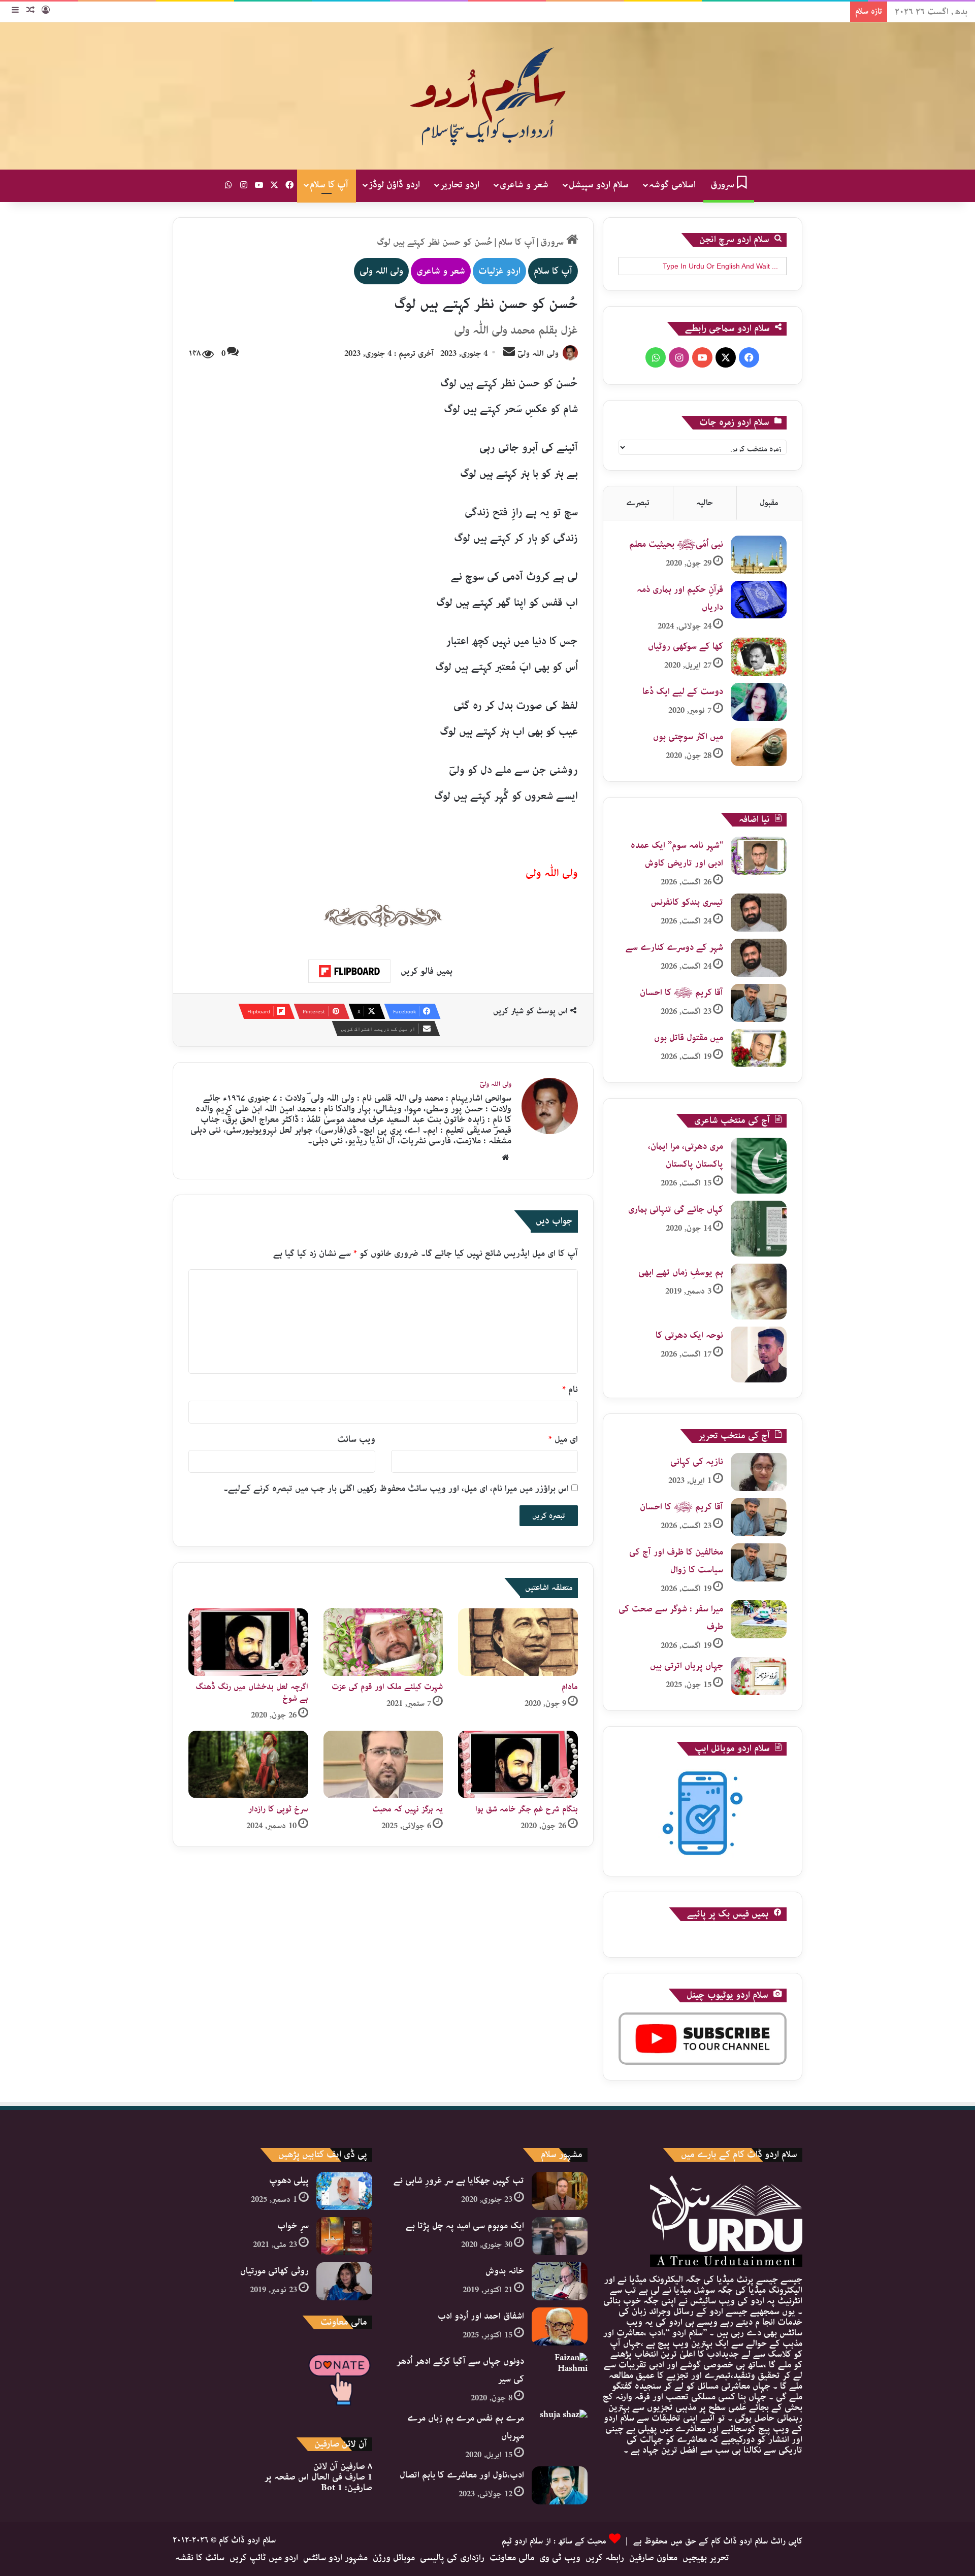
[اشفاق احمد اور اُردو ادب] (560, 2326)
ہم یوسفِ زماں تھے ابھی (681, 1272)
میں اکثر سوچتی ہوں (688, 737)
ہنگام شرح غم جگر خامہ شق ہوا (527, 1809)
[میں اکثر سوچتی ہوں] (759, 747)
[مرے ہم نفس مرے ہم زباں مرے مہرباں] (560, 2429)
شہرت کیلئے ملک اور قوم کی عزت (387, 1687)
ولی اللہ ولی (381, 271)
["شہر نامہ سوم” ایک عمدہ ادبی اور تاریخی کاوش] (759, 856)
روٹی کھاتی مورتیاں (274, 2271)
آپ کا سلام (329, 185)
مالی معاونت (512, 2558)
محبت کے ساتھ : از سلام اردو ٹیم (554, 2541)
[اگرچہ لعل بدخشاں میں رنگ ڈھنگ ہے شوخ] (248, 1642)
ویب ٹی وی (560, 2558)
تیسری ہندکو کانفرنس (687, 902)
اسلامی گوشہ (672, 185)
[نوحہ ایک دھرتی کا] (759, 1355)
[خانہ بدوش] (560, 2281)
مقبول (769, 503)
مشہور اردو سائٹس (335, 2558)
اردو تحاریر (460, 185)
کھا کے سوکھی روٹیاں (686, 646)
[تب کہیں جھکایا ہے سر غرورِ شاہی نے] (560, 2191)
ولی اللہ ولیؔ (538, 354)
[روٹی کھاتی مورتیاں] (344, 2281)
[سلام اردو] (487, 96)
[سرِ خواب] (344, 2236)
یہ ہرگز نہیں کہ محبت (408, 1809)
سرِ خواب (293, 2226)
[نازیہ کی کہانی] (759, 1472)
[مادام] (518, 1642)
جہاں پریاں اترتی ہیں (687, 1666)
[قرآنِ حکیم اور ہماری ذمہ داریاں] (759, 600)
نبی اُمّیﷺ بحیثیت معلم (676, 544)
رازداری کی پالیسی (452, 2558)
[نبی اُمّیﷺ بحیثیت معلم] (759, 555)
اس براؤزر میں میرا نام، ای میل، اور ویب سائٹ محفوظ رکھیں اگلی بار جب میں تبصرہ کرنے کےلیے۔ (396, 1489)
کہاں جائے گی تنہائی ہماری (676, 1209)
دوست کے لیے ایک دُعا (683, 691)
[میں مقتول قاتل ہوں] (759, 1048)
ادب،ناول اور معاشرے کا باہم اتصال (462, 2475)
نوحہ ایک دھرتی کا (689, 1335)
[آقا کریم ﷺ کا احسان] (759, 1003)
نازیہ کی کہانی (697, 1462)
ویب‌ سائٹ (356, 1439)
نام (570, 1390)
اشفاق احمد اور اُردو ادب (481, 2316)
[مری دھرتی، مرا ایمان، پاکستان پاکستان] (759, 1166)
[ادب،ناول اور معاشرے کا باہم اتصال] (560, 2485)
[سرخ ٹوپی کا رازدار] (248, 1764)
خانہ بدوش (505, 2271)
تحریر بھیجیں (706, 2558)
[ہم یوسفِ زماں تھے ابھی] (759, 1292)
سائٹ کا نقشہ (200, 2558)
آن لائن (343, 2466)
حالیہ (705, 503)
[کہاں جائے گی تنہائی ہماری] (759, 1229)
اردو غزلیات (499, 271)
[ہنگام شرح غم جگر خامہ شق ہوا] (518, 1764)
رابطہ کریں (605, 2558)
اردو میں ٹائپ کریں (264, 2558)
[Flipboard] (349, 971)
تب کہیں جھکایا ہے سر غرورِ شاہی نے (459, 2181)
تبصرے (638, 503)
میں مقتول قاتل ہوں (689, 1038)
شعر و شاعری (524, 185)
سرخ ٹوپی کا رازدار (278, 1809)
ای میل (563, 1439)
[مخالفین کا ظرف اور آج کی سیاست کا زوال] (759, 1562)
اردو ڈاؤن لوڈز (394, 185)
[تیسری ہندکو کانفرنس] (759, 913)
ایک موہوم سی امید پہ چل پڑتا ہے (465, 2226)
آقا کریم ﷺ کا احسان (681, 993)
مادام (570, 1687)
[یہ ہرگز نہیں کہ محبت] (383, 1764)
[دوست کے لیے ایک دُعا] (759, 702)
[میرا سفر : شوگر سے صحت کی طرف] (759, 1619)
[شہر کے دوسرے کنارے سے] (759, 958)
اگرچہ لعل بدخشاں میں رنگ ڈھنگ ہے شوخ (252, 1693)
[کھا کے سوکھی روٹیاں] (759, 657)
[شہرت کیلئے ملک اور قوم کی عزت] (383, 1642)
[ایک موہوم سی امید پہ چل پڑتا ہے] (560, 2236)
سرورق (724, 185)
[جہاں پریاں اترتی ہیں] (759, 1676)
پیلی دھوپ (289, 2181)
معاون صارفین (653, 2558)
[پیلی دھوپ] (344, 2191)
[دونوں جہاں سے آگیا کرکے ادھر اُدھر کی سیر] (560, 2372)
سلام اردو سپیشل (599, 185)
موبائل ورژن (394, 2558)
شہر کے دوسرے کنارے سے (674, 947)
